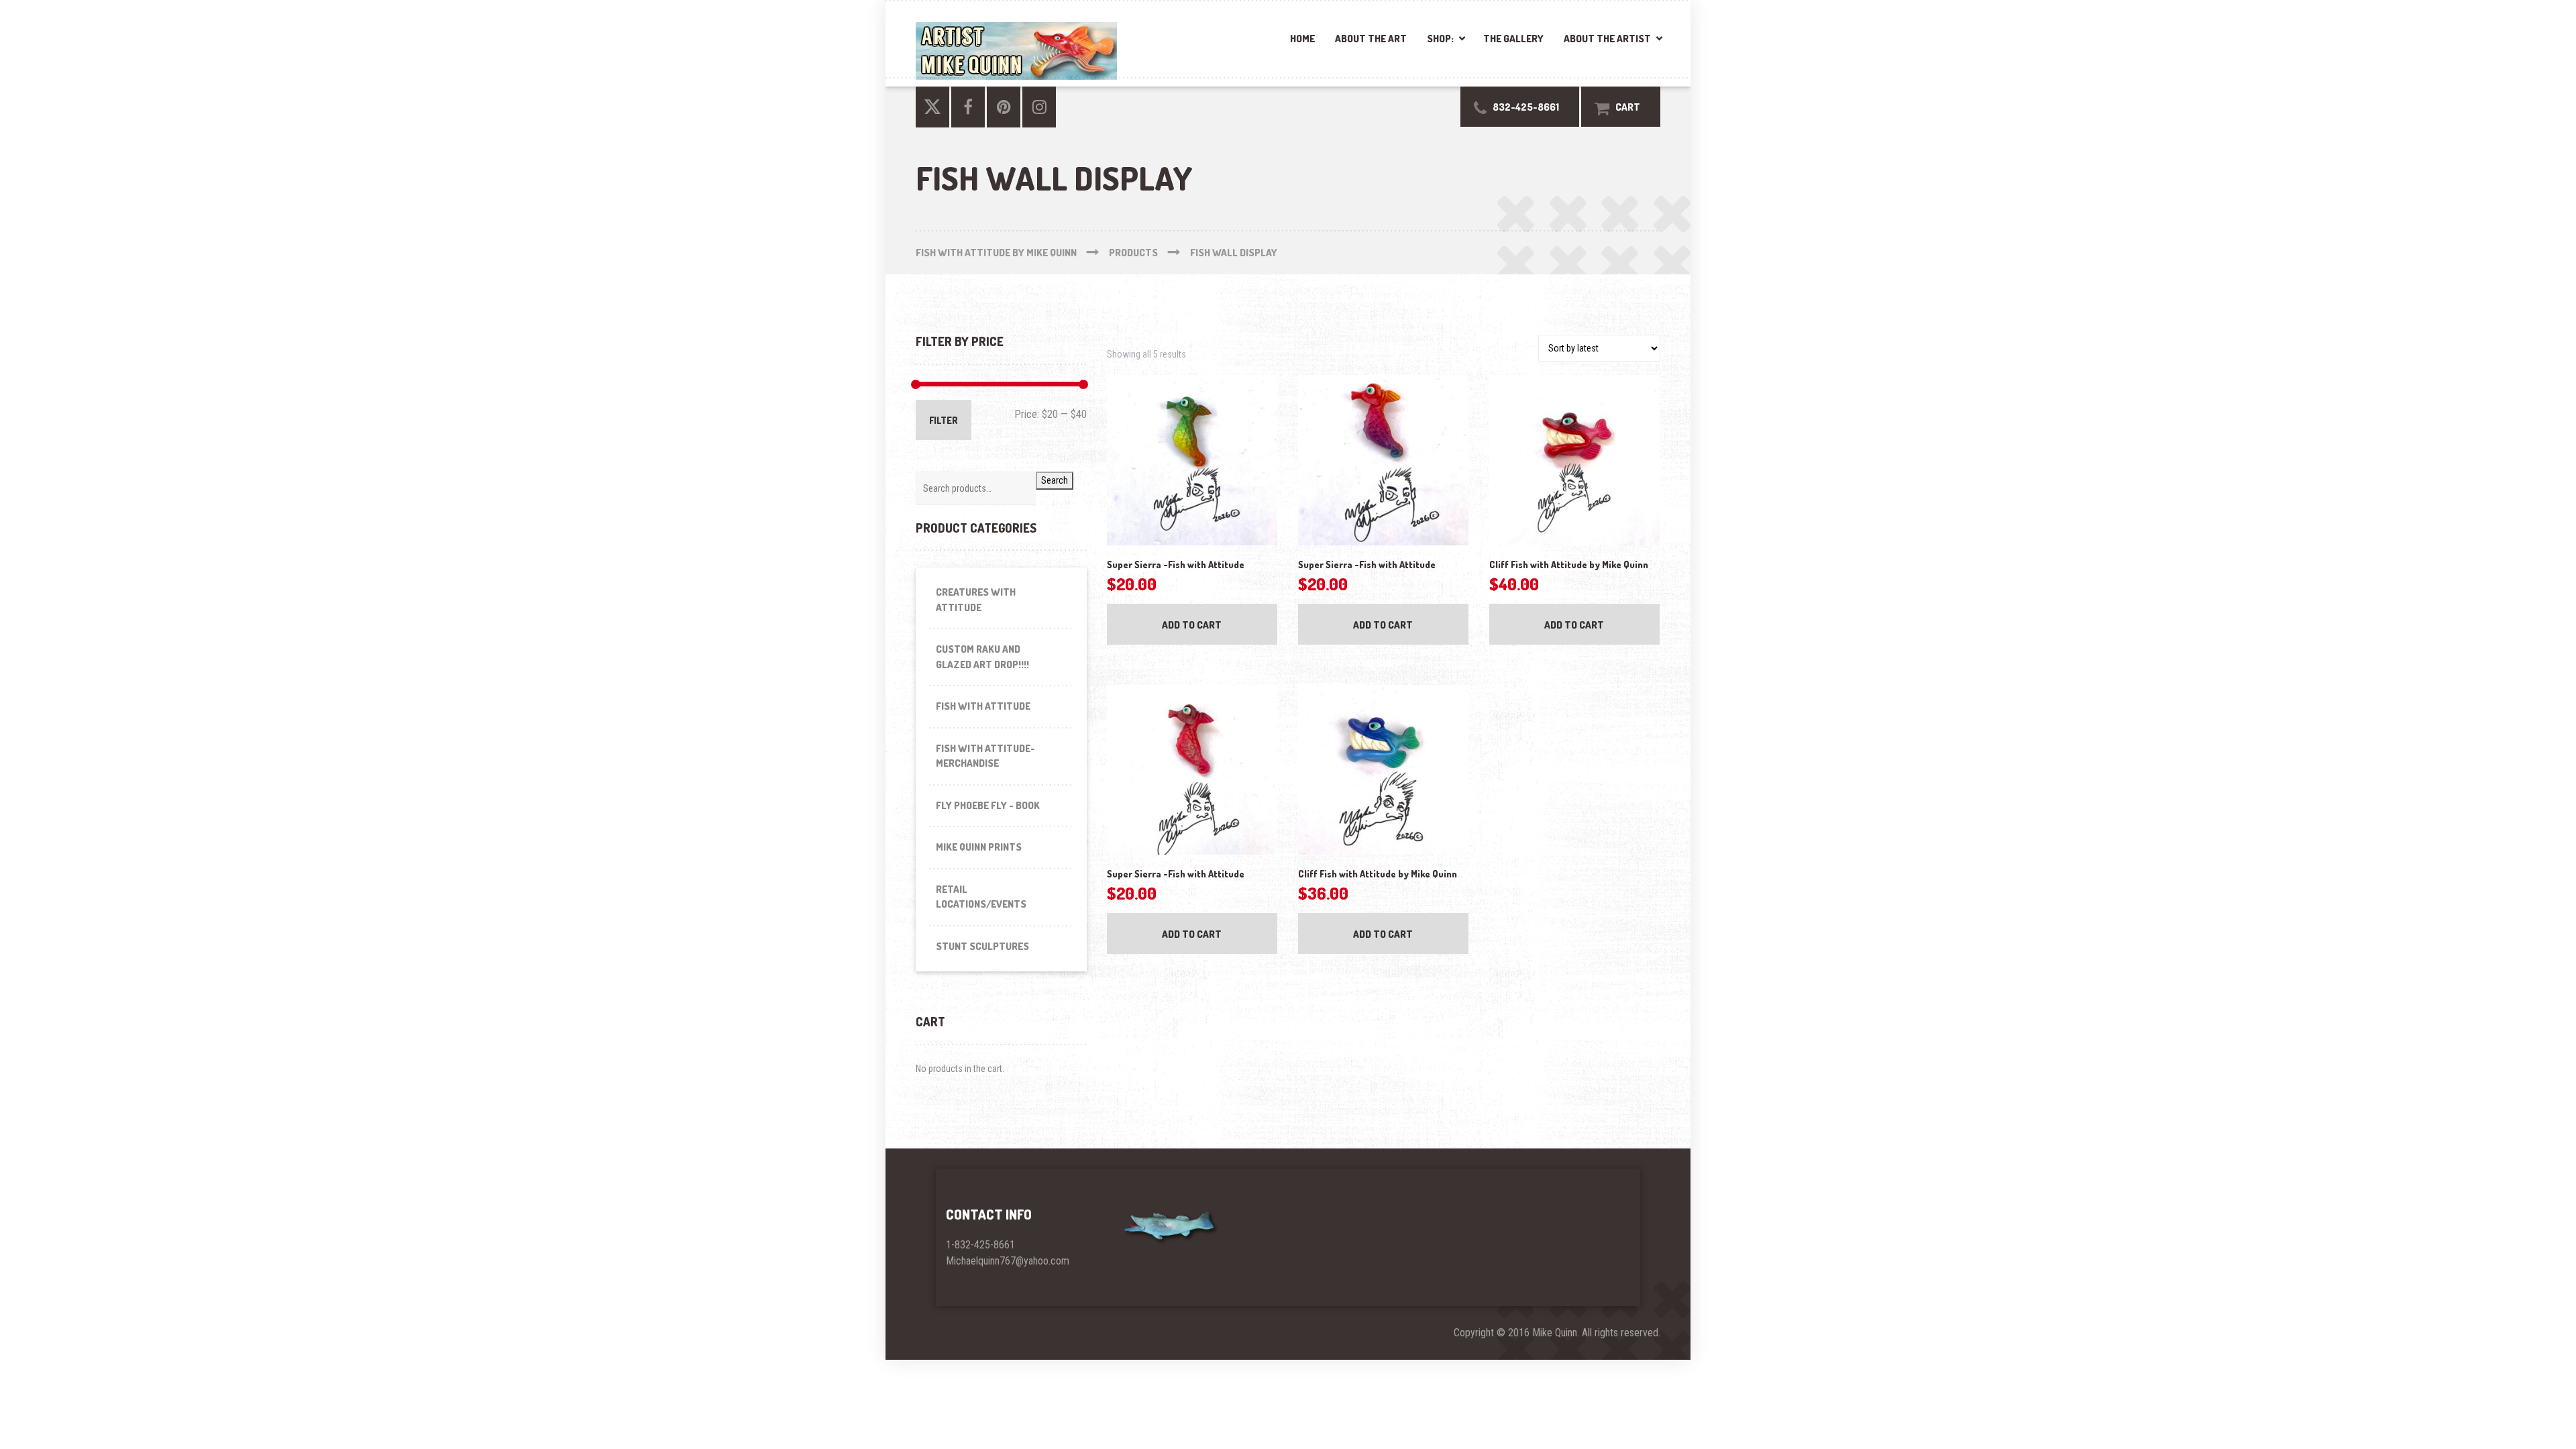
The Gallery (1513, 39)
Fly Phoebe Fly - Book (988, 805)
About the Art (1371, 39)
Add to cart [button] (1192, 625)
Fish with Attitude (983, 706)
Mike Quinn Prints (979, 847)
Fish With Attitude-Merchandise (985, 756)
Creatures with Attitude (976, 600)
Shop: (1440, 39)
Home (1302, 39)
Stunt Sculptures (982, 946)
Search (1055, 480)
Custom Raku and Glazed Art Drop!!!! (982, 657)
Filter (944, 420)
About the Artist (1607, 39)
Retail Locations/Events (981, 897)
